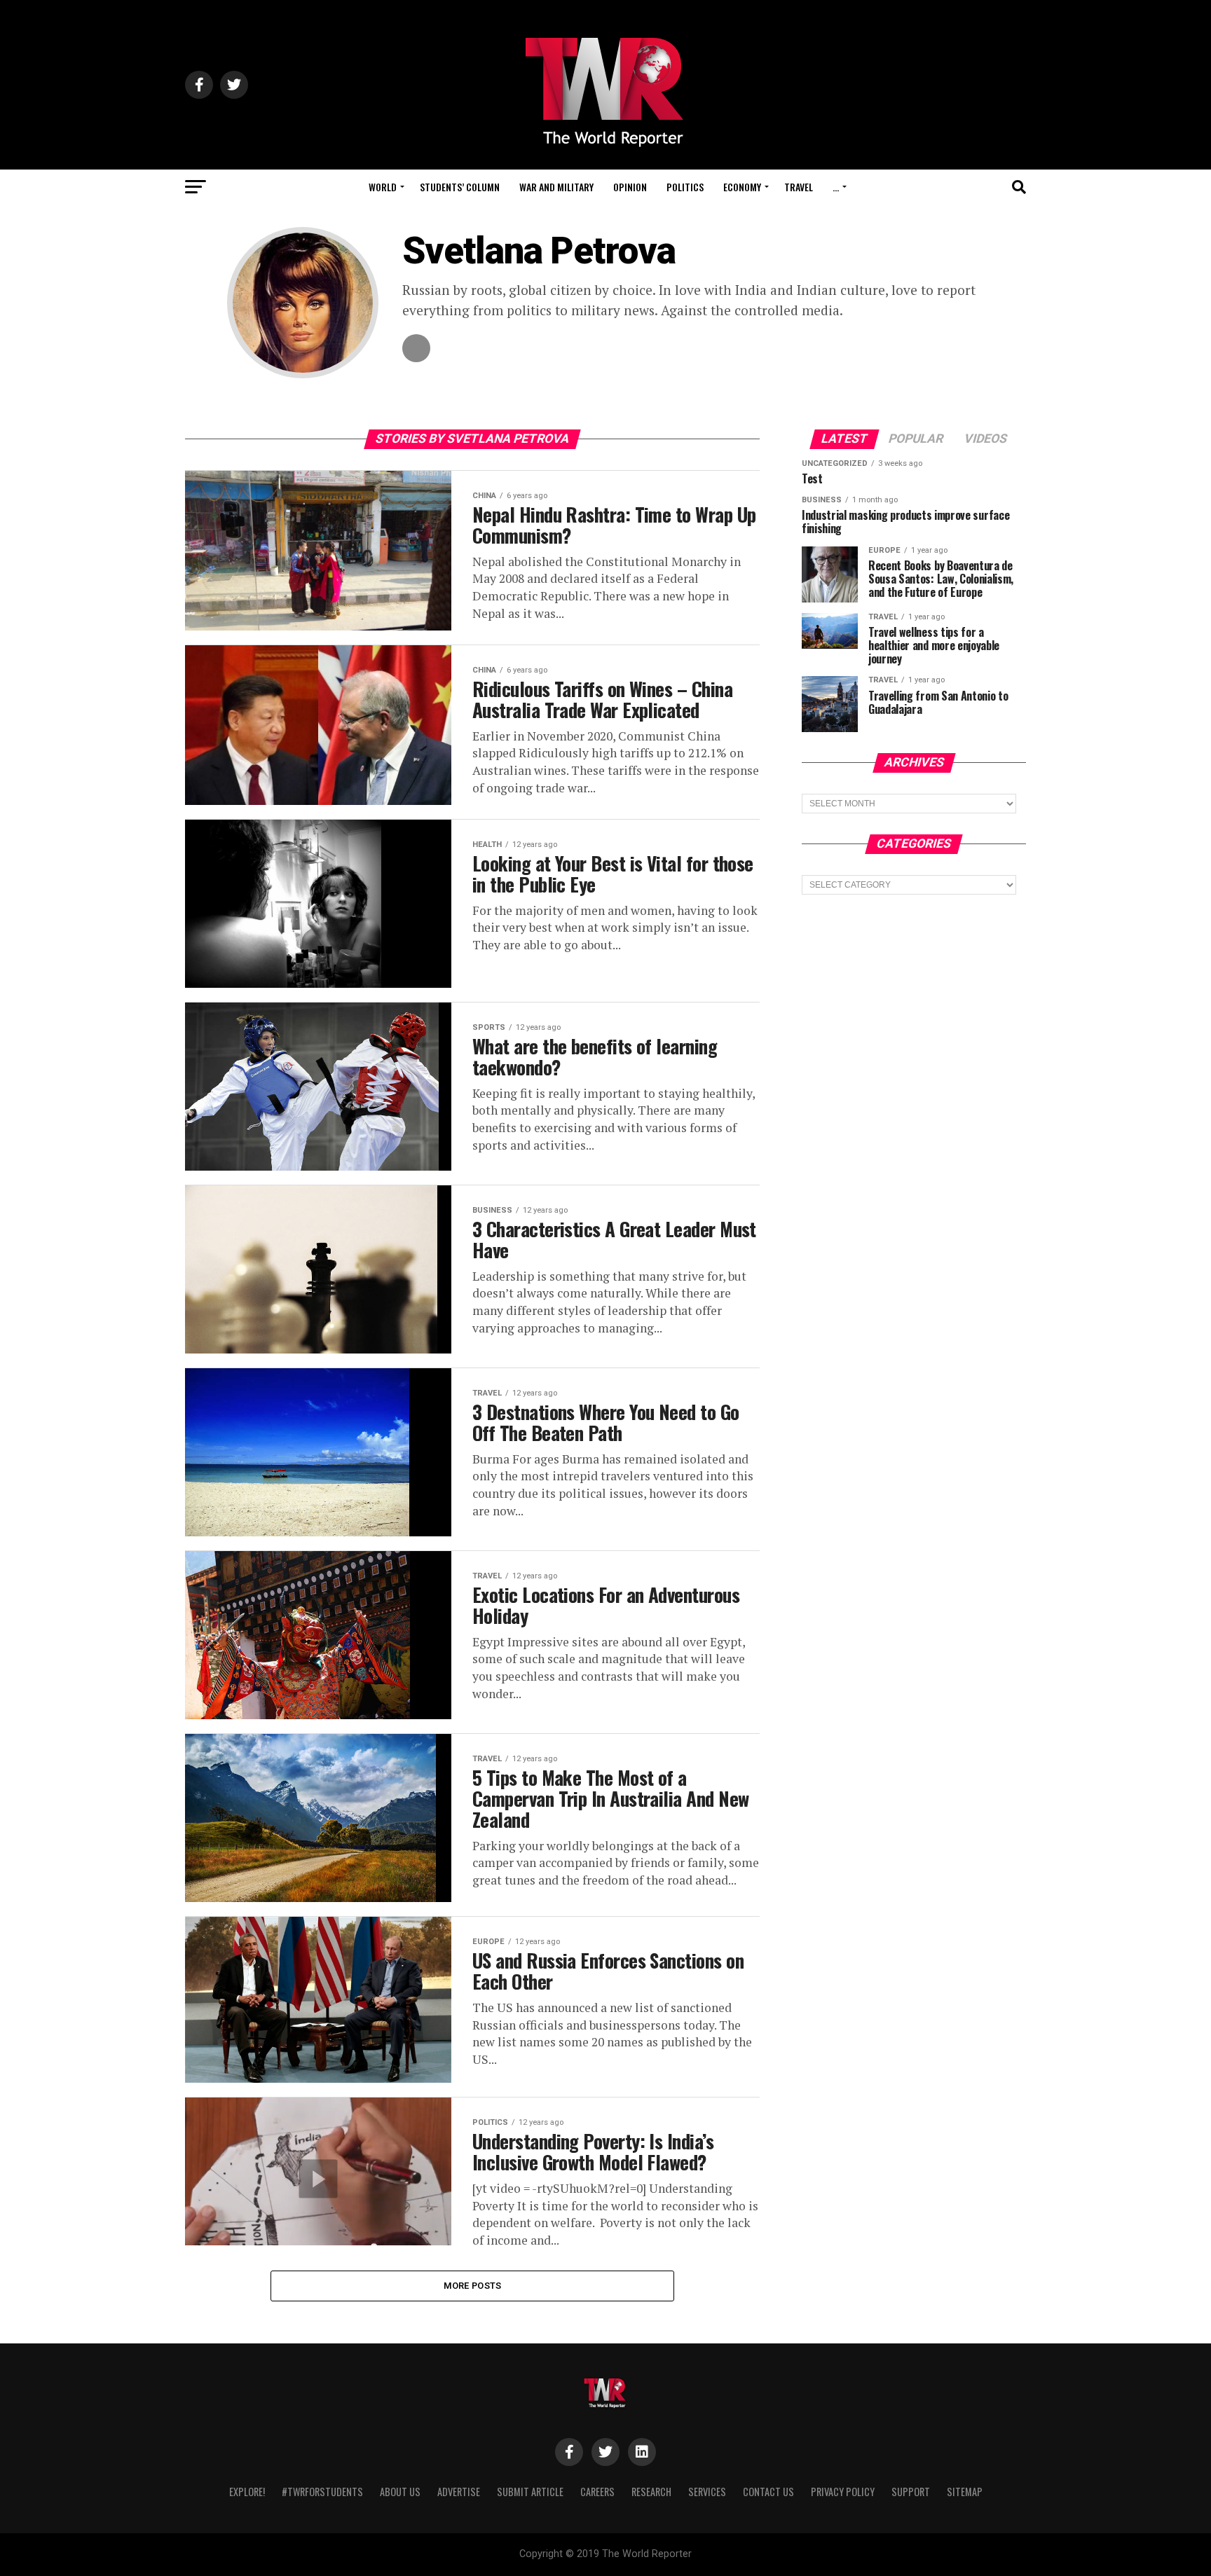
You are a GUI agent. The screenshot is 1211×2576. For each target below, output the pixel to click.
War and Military (556, 187)
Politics (685, 187)
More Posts (473, 2286)
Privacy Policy (843, 2492)
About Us (400, 2492)
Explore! (247, 2492)
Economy (742, 187)
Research (651, 2492)
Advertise (459, 2492)
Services (707, 2492)
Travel (799, 187)
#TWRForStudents (322, 2492)
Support (911, 2492)
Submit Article (530, 2492)
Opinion (630, 187)
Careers (597, 2492)
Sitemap (965, 2492)
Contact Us (768, 2492)
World (383, 187)
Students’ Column (460, 187)
